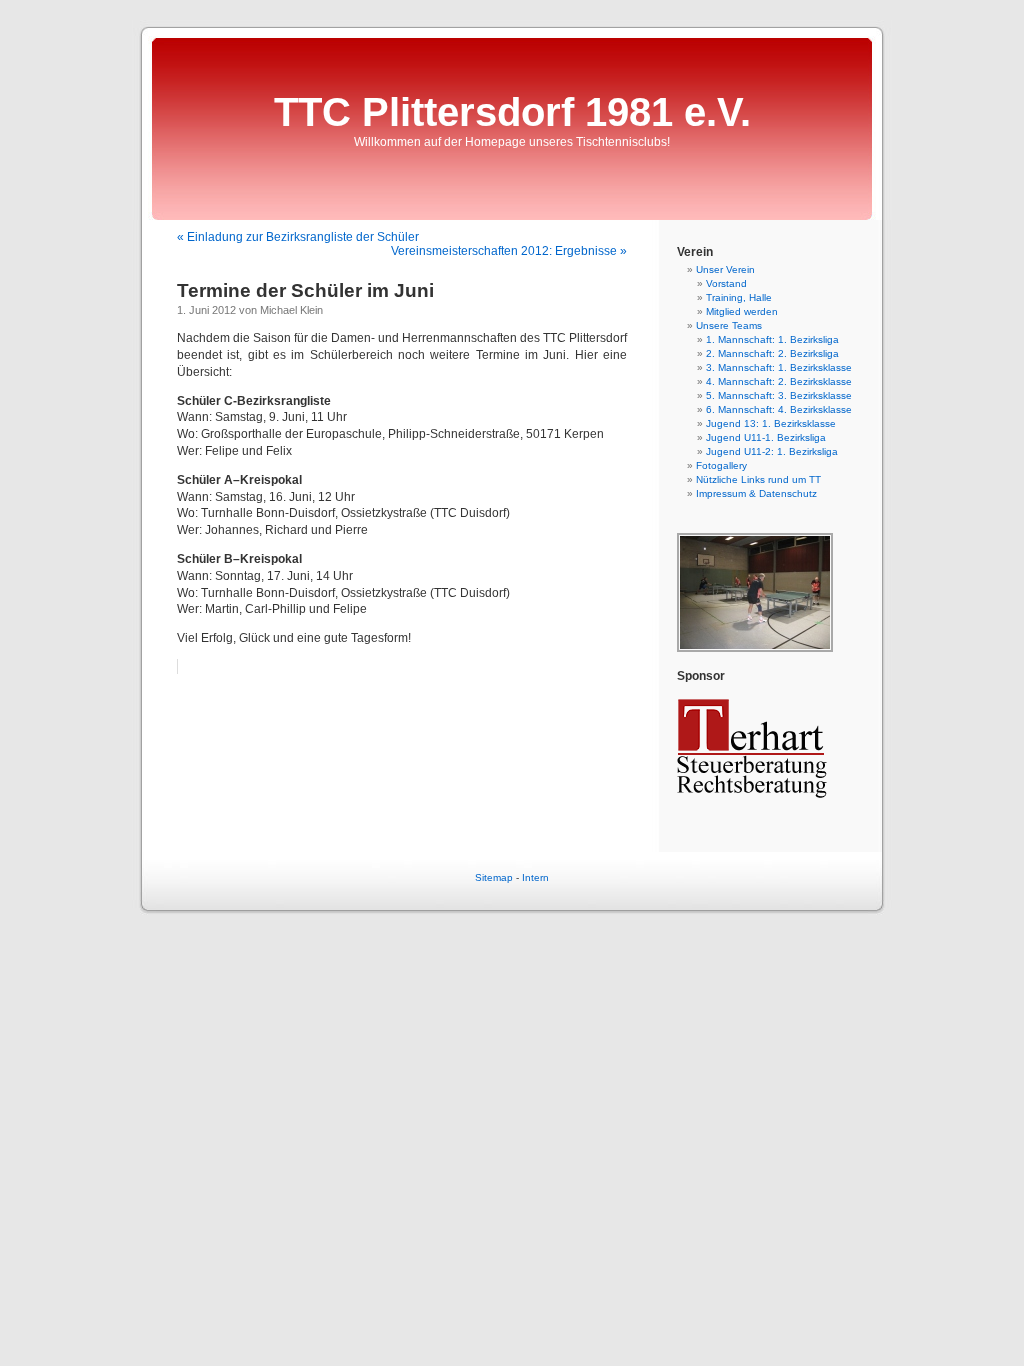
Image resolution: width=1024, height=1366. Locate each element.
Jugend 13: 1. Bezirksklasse (771, 423)
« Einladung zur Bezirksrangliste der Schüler (298, 237)
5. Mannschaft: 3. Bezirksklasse (779, 395)
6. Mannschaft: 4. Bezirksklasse (779, 409)
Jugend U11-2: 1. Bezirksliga (772, 451)
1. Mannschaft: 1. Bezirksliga (772, 339)
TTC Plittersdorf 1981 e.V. (512, 112)
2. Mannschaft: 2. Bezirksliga (772, 353)
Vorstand (726, 283)
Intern (535, 877)
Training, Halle (739, 297)
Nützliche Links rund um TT (758, 479)
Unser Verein (725, 269)
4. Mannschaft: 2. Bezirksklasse (779, 381)
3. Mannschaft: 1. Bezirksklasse (779, 367)
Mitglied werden (742, 311)
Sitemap (494, 877)
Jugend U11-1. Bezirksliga (766, 437)
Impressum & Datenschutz (756, 493)
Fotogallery (721, 465)
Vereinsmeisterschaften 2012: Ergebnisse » (509, 251)
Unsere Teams (729, 325)
